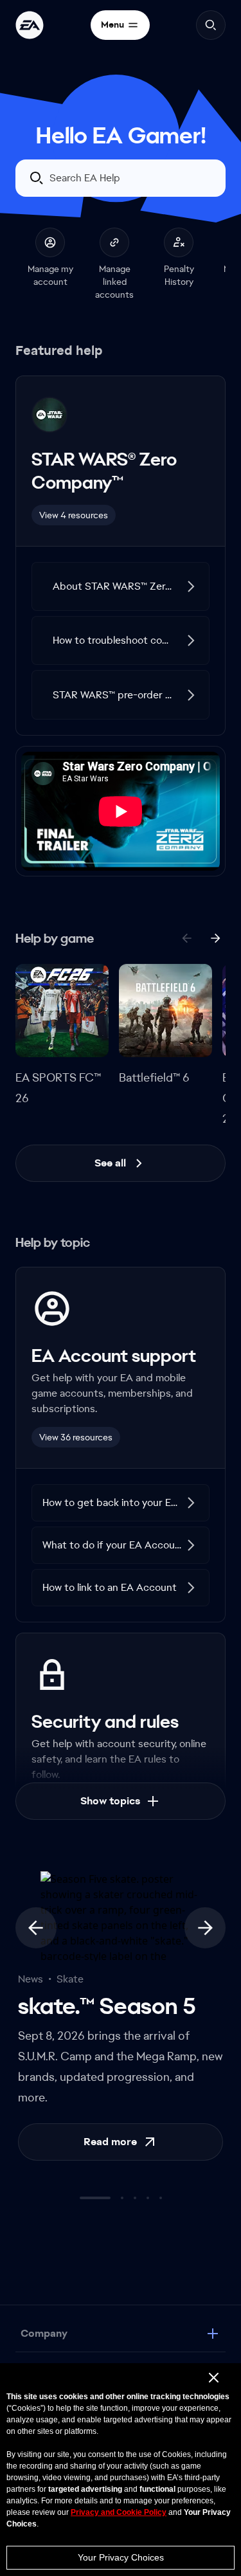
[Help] (30, 25)
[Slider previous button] (36, 1948)
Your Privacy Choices (121, 2557)
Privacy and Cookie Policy (119, 2512)
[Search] (211, 25)
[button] (121, 607)
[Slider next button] (205, 1948)
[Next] (215, 959)
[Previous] (187, 959)
